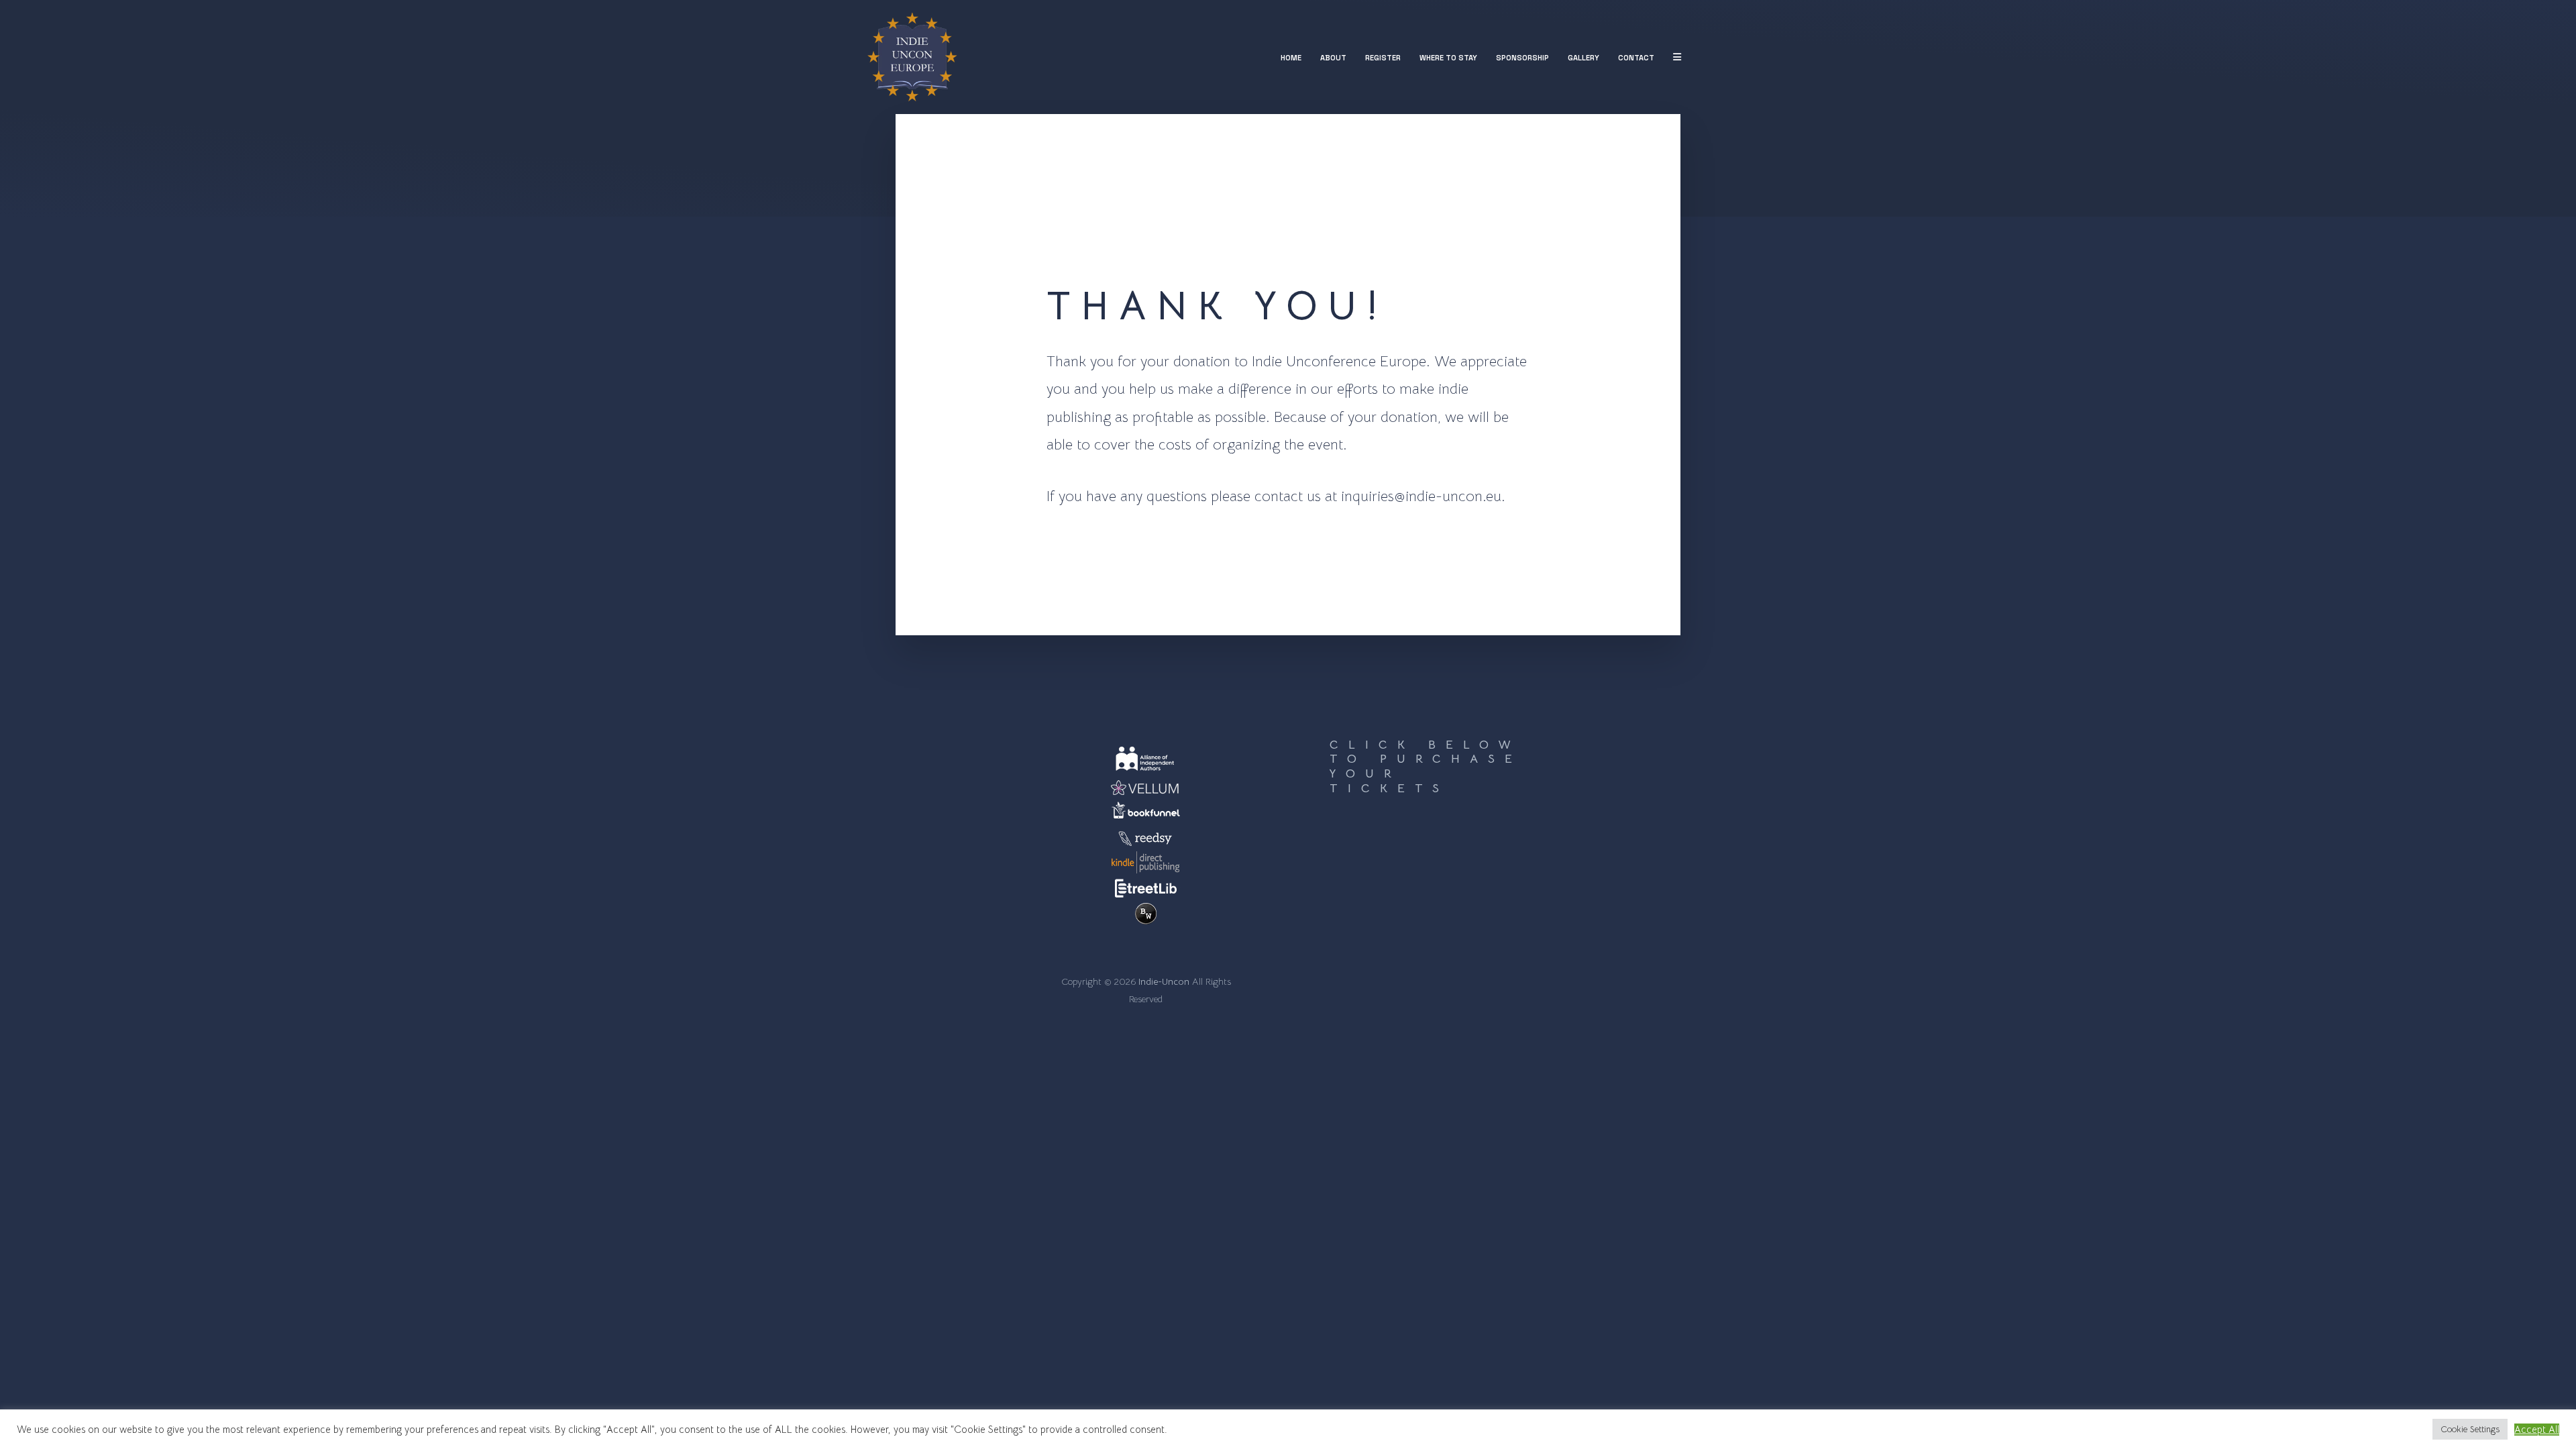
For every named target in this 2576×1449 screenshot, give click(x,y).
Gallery (1584, 58)
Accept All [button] (2537, 1430)
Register (1383, 58)
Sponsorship (1522, 58)
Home (1291, 58)
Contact (1636, 58)
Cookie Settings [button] (2470, 1429)
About (1333, 58)
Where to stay (1448, 58)
